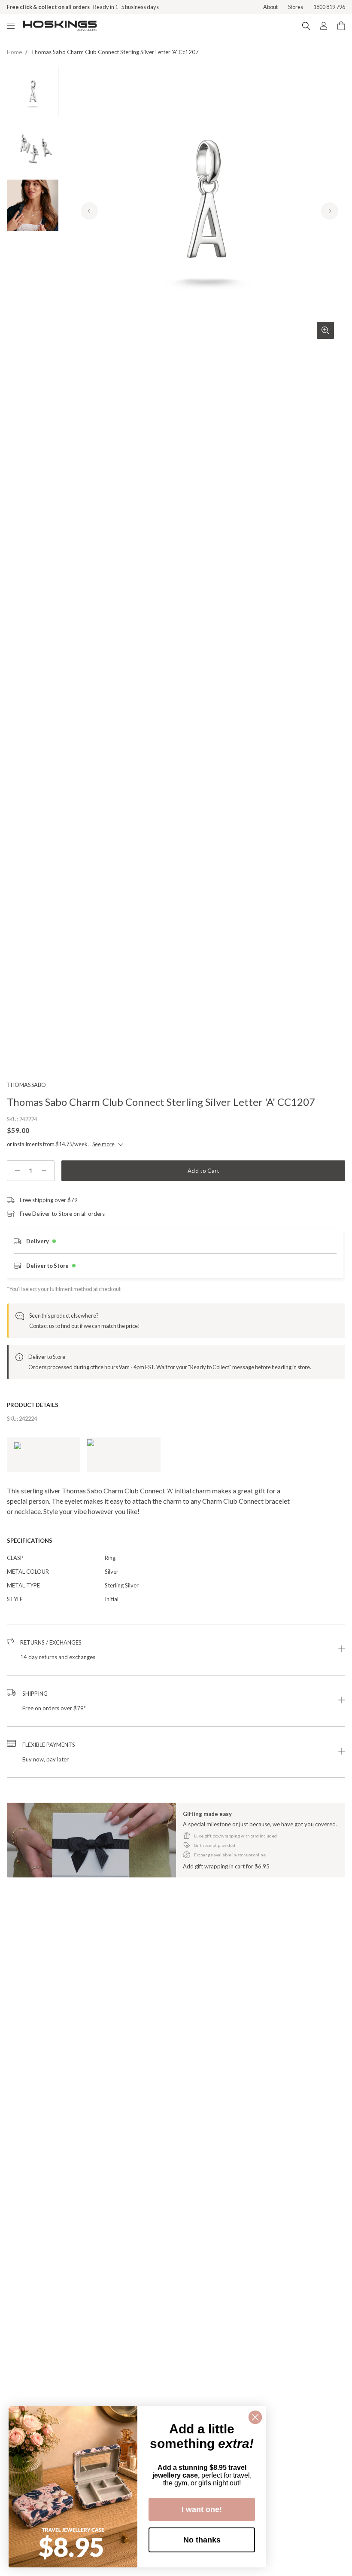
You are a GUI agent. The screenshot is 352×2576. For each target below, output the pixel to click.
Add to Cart (203, 1171)
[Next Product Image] (330, 211)
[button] (176, 1650)
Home (14, 52)
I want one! (202, 2509)
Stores (296, 7)
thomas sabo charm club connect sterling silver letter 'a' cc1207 (115, 52)
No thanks (202, 2540)
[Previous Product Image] (89, 211)
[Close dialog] (255, 2417)
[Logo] (60, 26)
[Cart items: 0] (341, 26)
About (270, 7)
